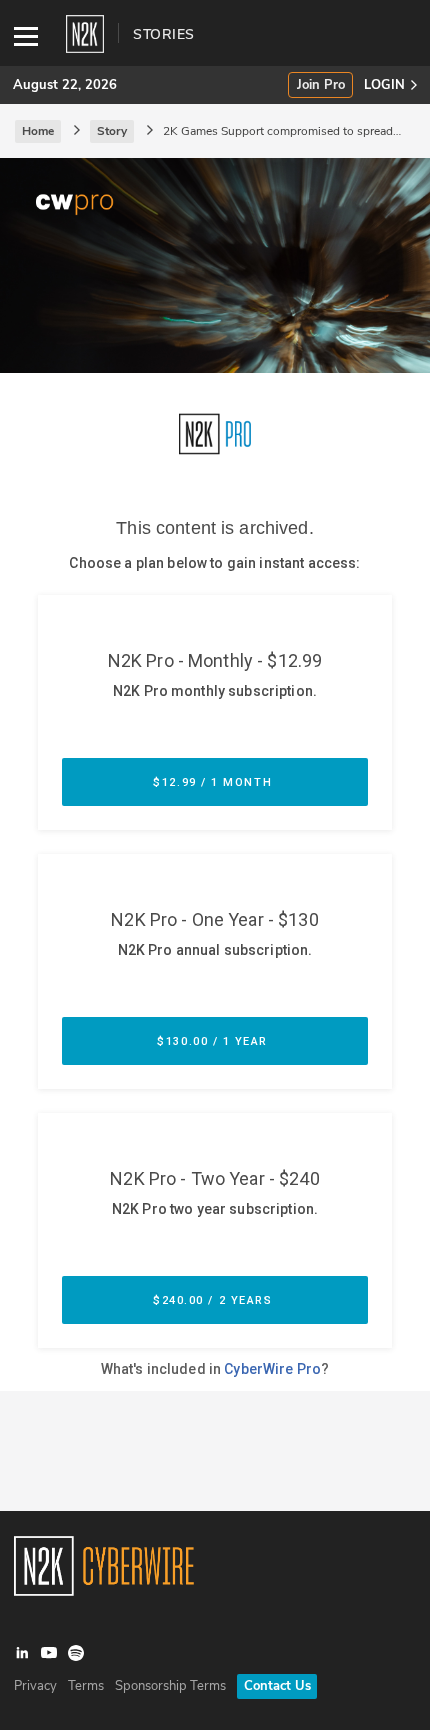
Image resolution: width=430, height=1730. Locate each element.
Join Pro (321, 85)
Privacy (35, 1686)
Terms (86, 1686)
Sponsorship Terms (170, 1686)
